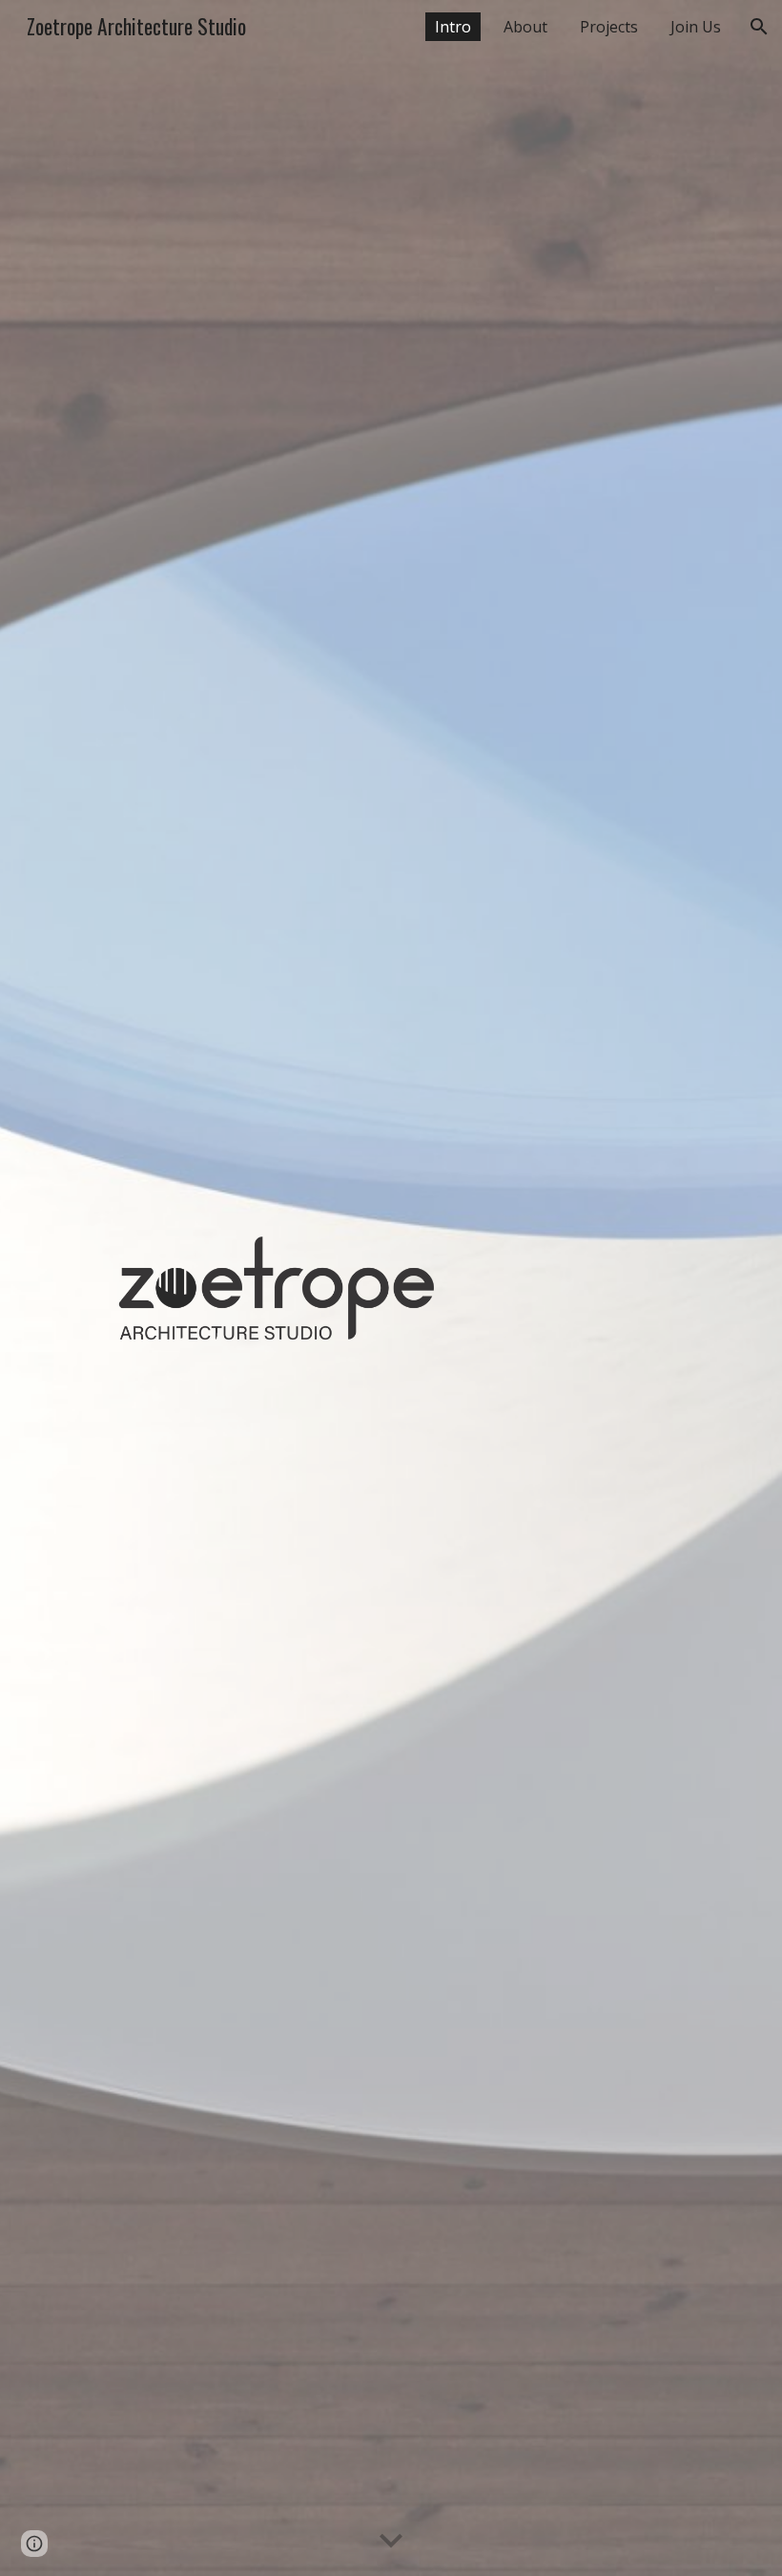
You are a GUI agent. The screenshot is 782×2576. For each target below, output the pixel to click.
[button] (759, 27)
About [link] (525, 27)
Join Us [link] (696, 27)
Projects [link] (609, 27)
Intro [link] (453, 27)
